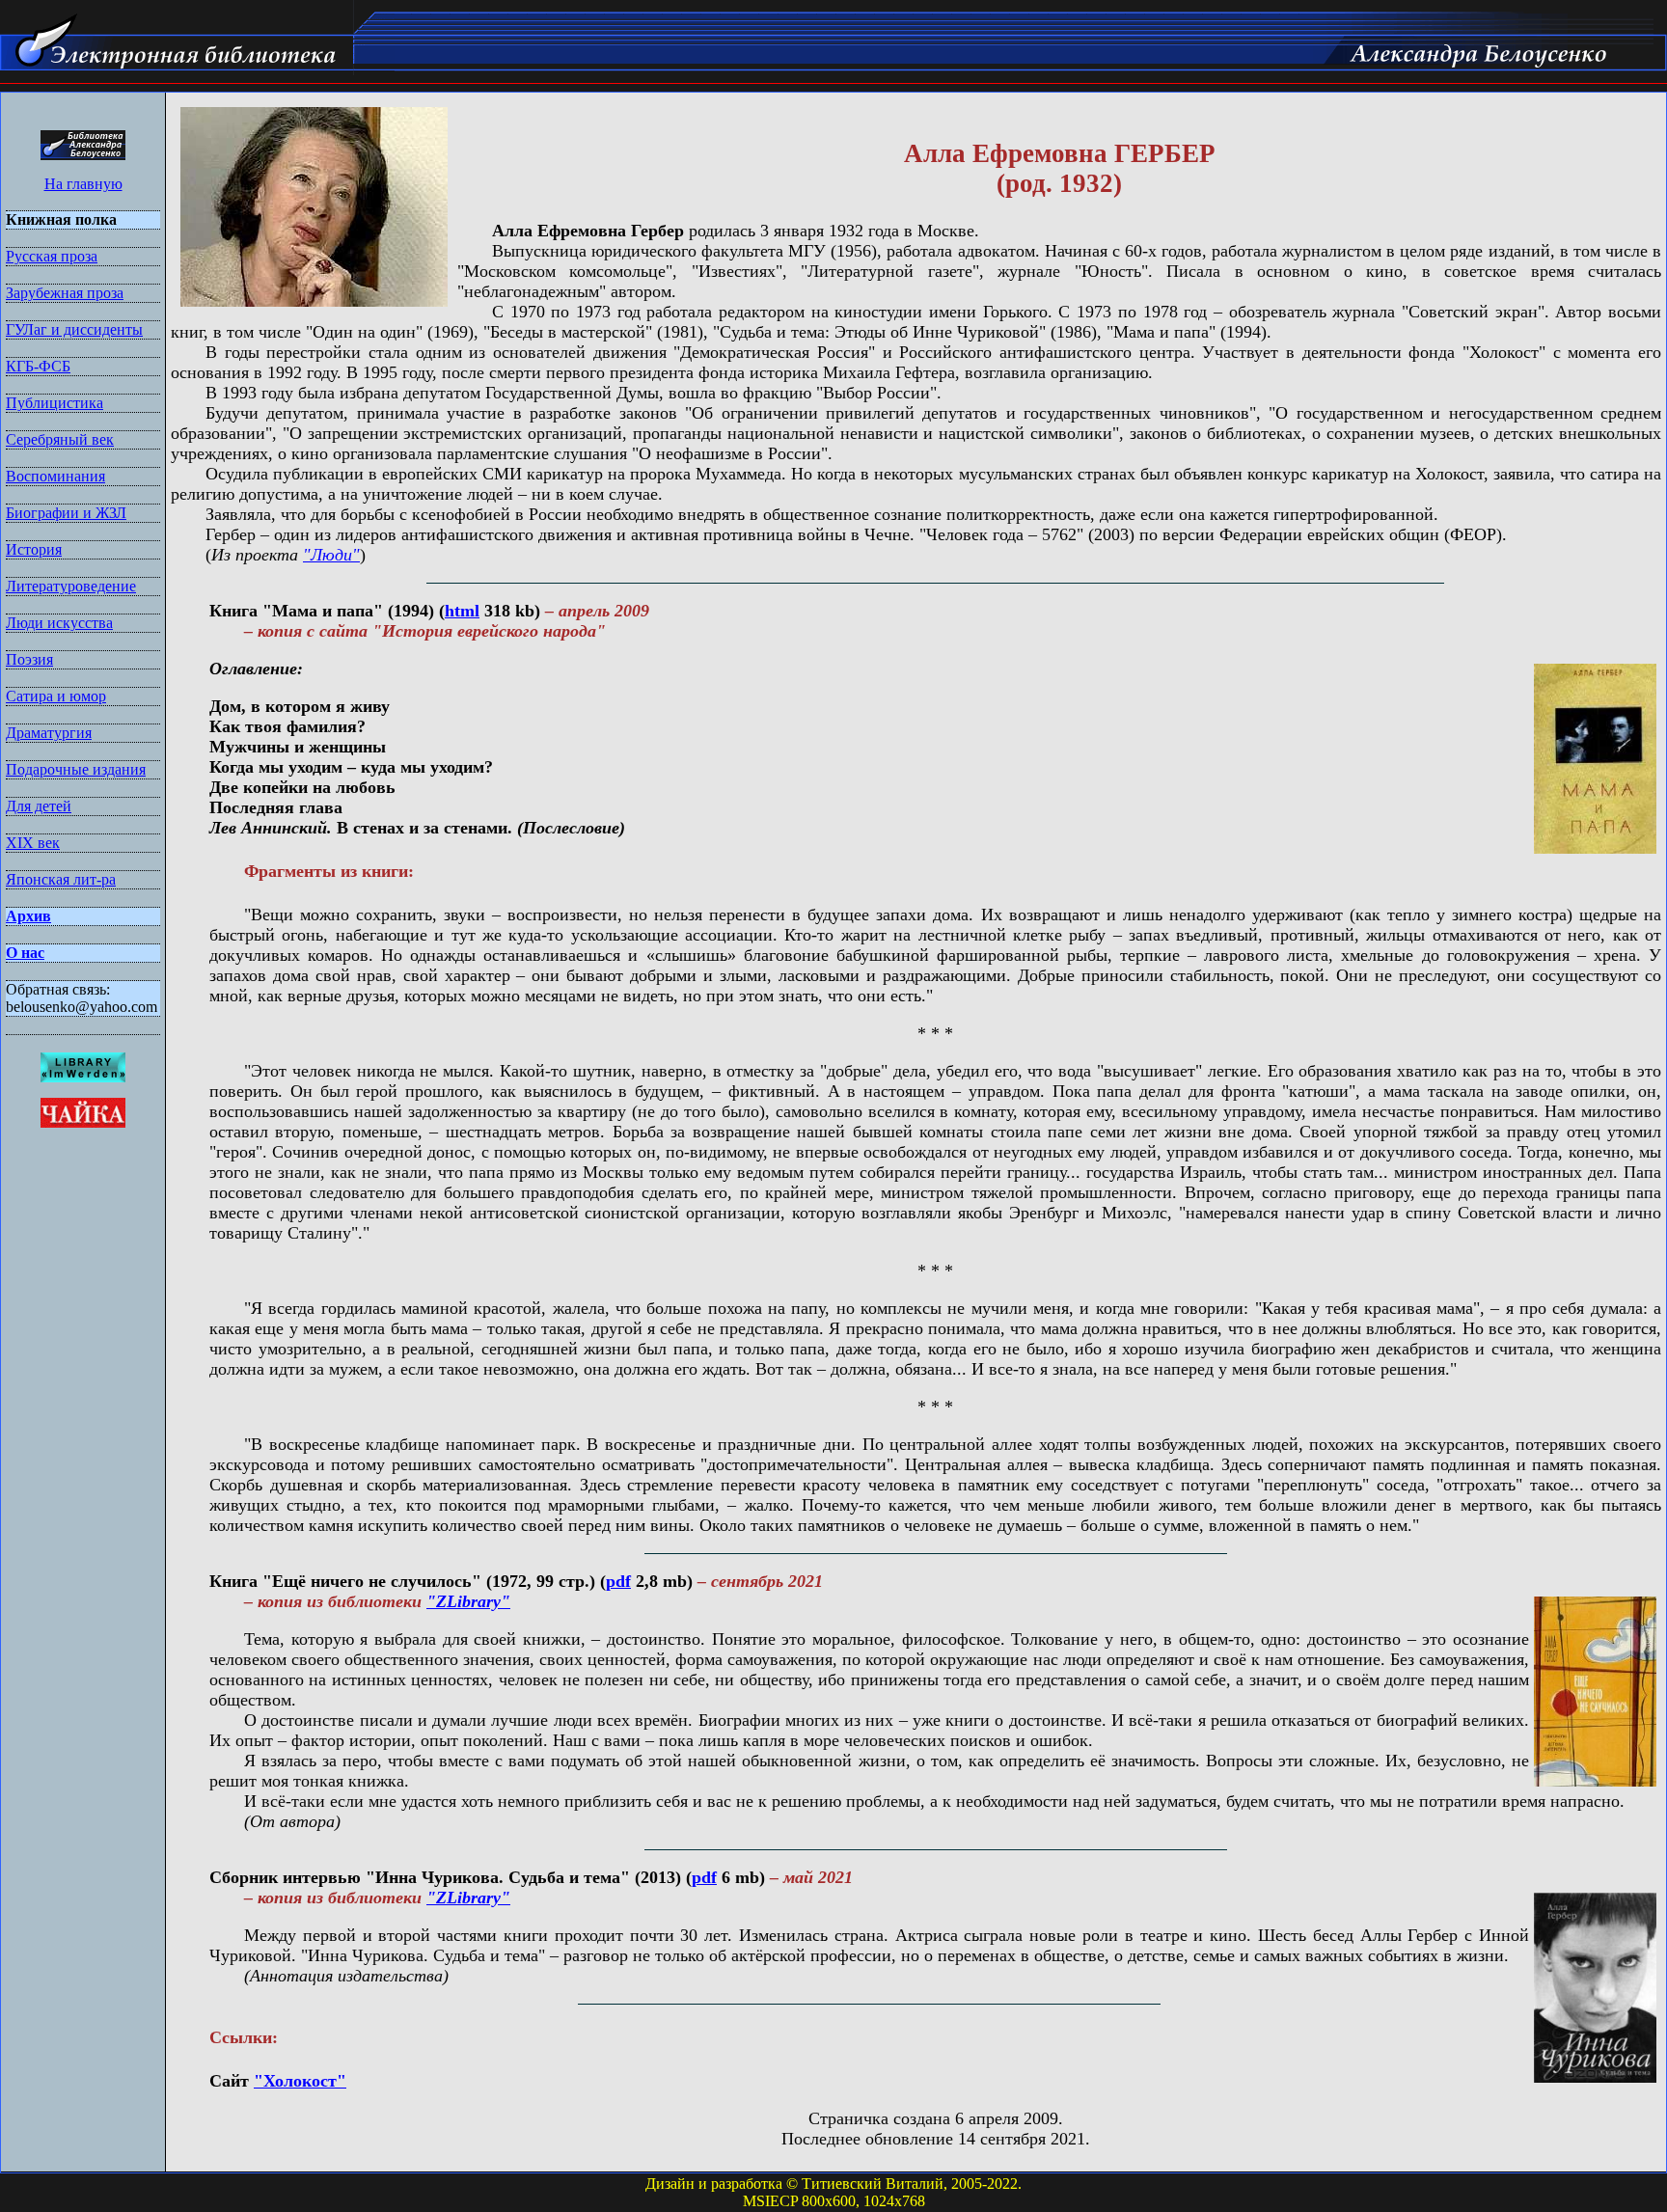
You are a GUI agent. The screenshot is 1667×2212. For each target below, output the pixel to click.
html (462, 611)
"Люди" (331, 555)
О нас (25, 953)
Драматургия (49, 733)
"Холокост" (300, 2081)
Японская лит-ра (61, 879)
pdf (618, 1581)
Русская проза (52, 256)
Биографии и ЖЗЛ (66, 513)
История (34, 549)
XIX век (33, 843)
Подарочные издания (76, 769)
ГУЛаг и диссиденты (74, 329)
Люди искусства (59, 623)
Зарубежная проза (65, 293)
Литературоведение (71, 586)
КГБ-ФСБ (38, 366)
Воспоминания (55, 476)
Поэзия (29, 659)
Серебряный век (60, 439)
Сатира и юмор (56, 696)
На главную (83, 184)
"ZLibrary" (468, 1601)
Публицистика (55, 403)
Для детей (39, 806)
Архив (28, 916)
